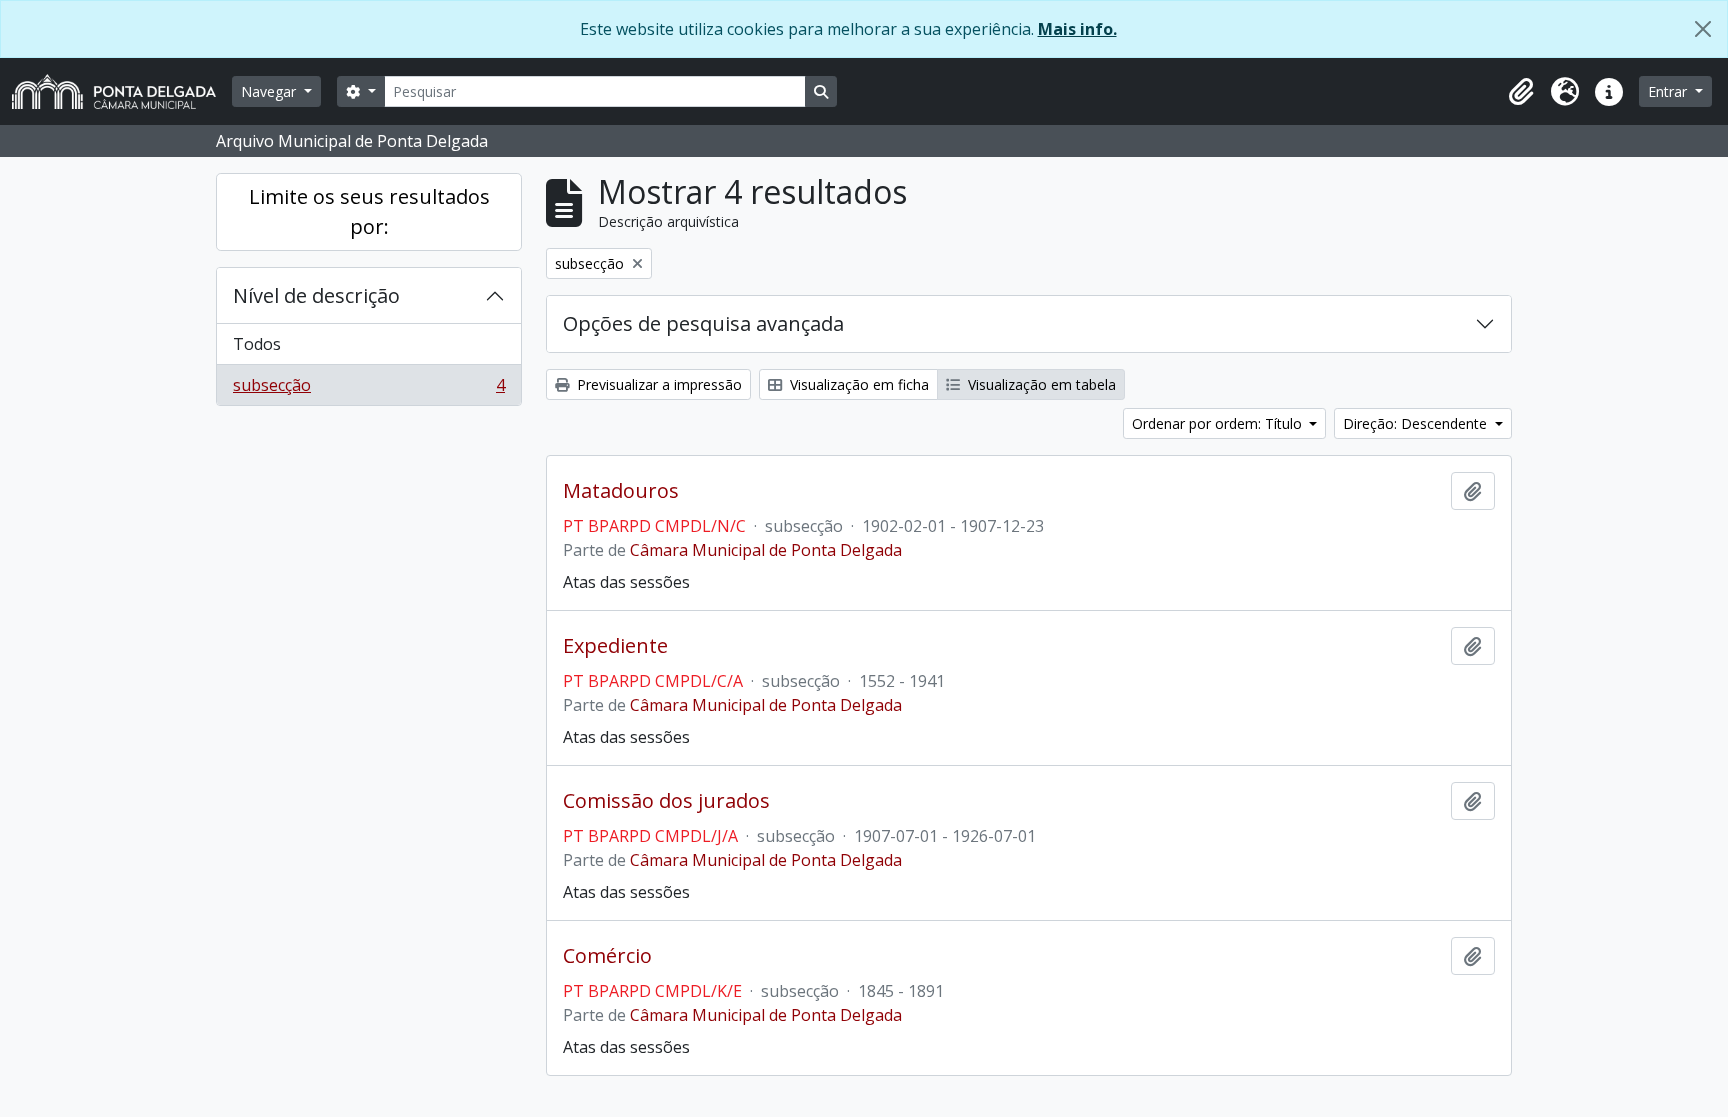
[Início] (122, 91)
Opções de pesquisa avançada (703, 323)
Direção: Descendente (1417, 423)
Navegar (270, 91)
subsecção (368, 389)
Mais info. (1077, 29)
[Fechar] (1703, 29)
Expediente (615, 646)
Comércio (607, 956)
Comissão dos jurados (666, 801)
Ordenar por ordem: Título (1219, 423)
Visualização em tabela (1040, 384)
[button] (1521, 92)
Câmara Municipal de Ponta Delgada (766, 550)
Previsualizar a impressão (657, 384)
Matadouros (621, 491)
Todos (257, 344)
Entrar (1669, 91)
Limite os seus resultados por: (369, 211)
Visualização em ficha (857, 384)
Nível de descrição (316, 295)
